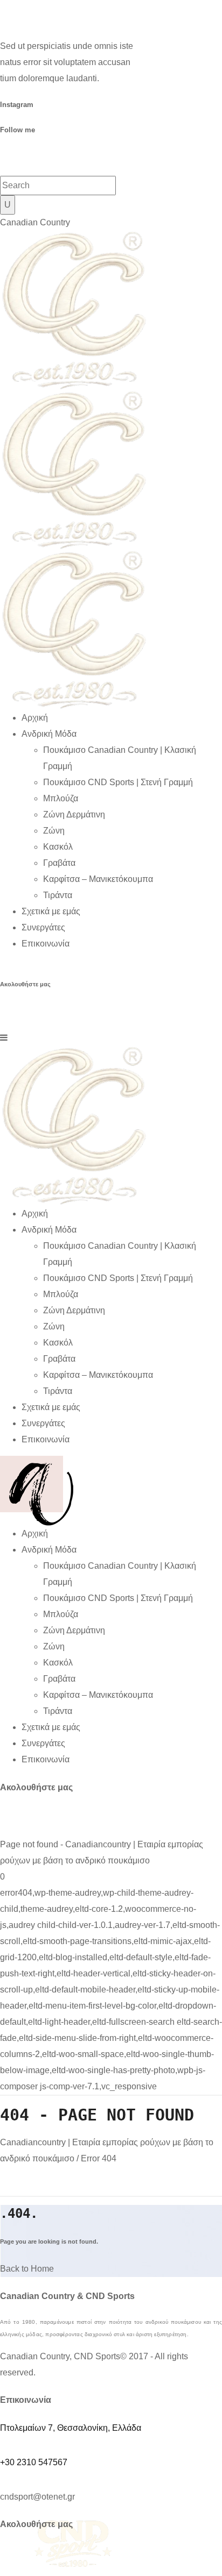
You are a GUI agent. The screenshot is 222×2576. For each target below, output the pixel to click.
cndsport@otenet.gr (37, 2497)
